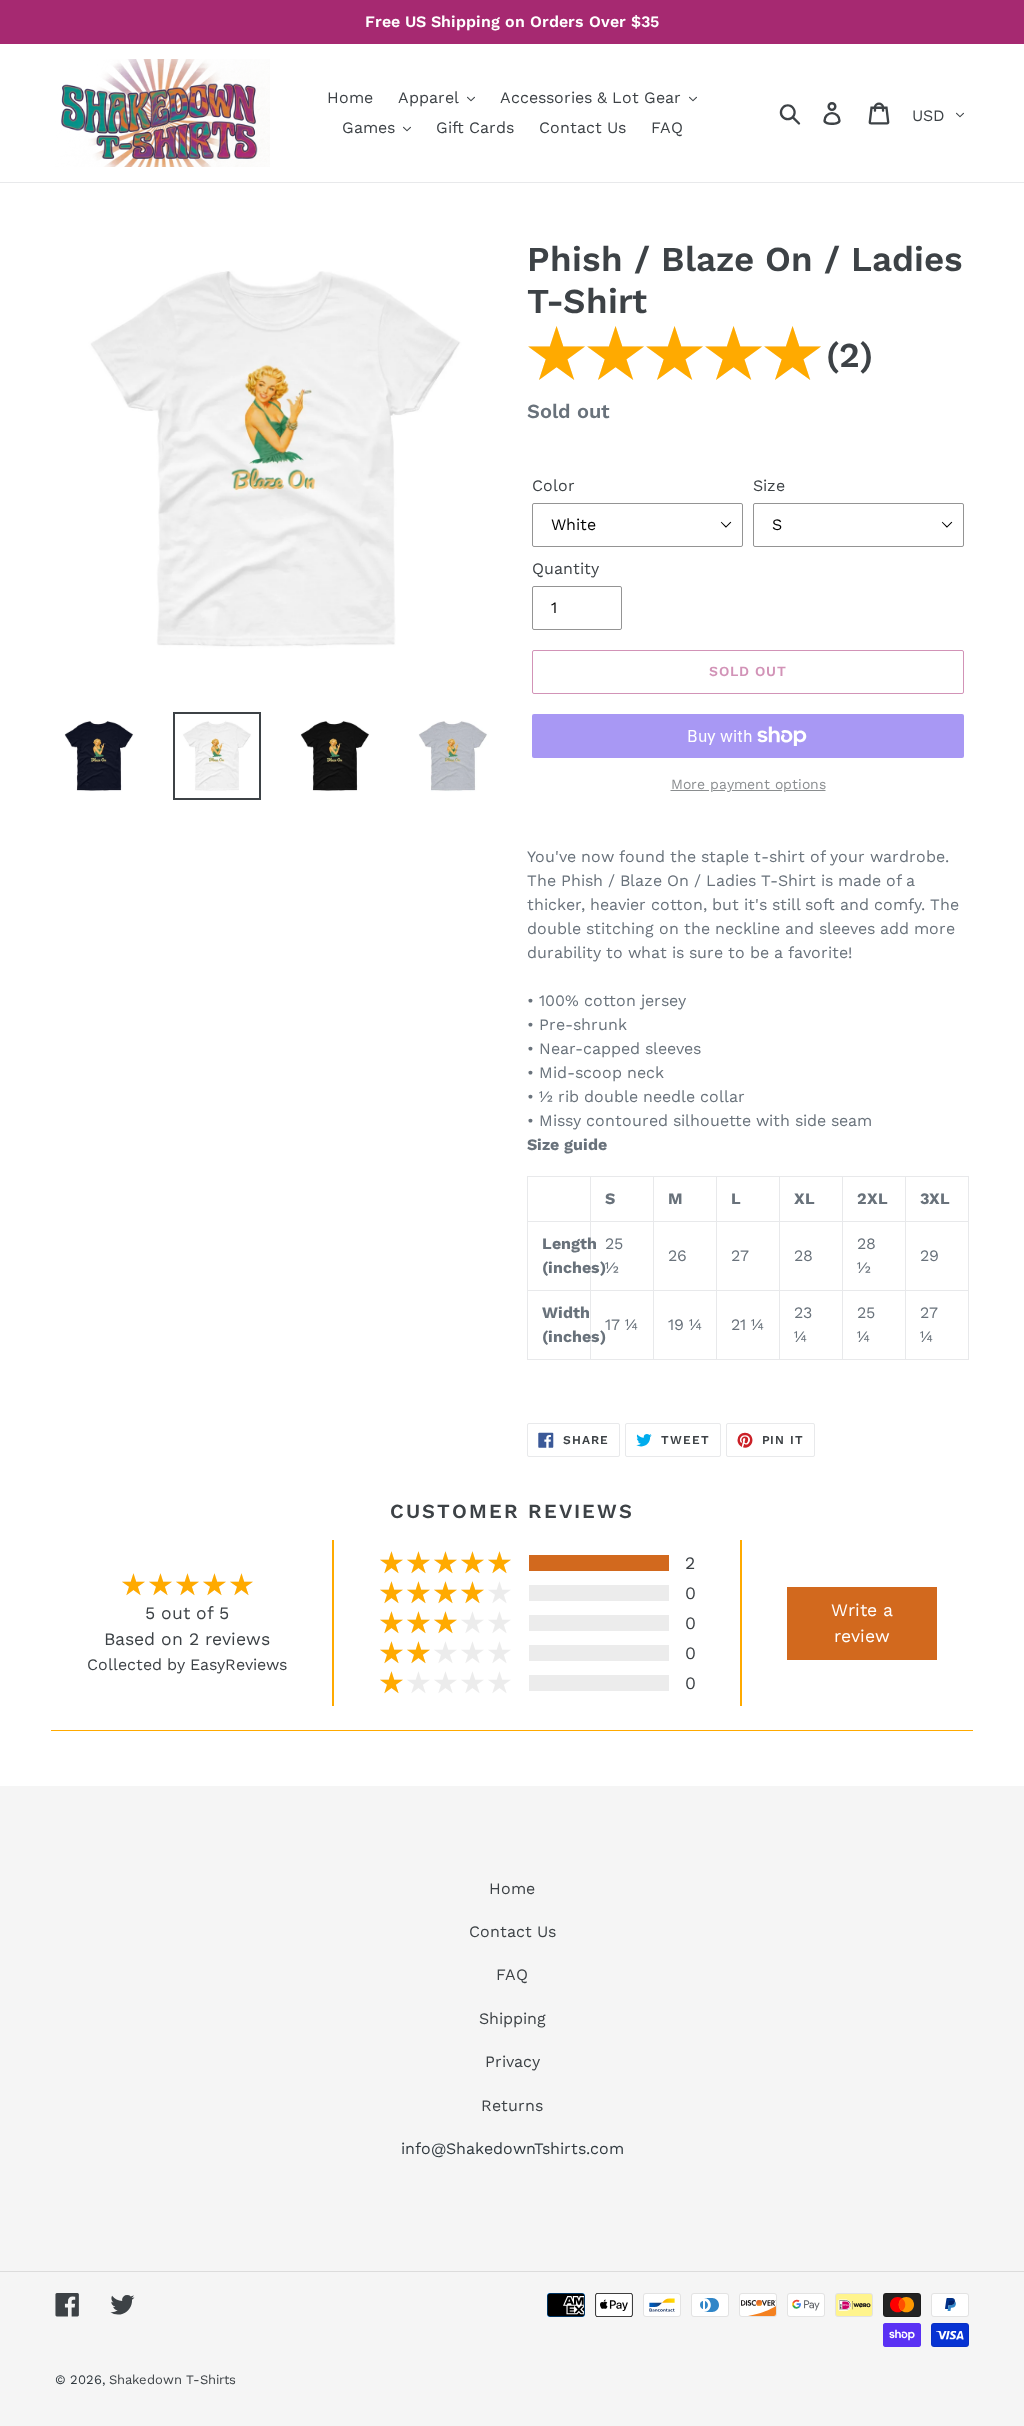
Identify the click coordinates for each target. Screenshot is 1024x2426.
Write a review (862, 1623)
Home (512, 1888)
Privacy (512, 2061)
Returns (512, 2105)
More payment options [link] (748, 784)
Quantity (565, 568)
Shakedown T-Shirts (172, 2379)
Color (553, 485)
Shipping (512, 2018)
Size (769, 485)
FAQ (512, 1974)
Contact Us (512, 1931)
